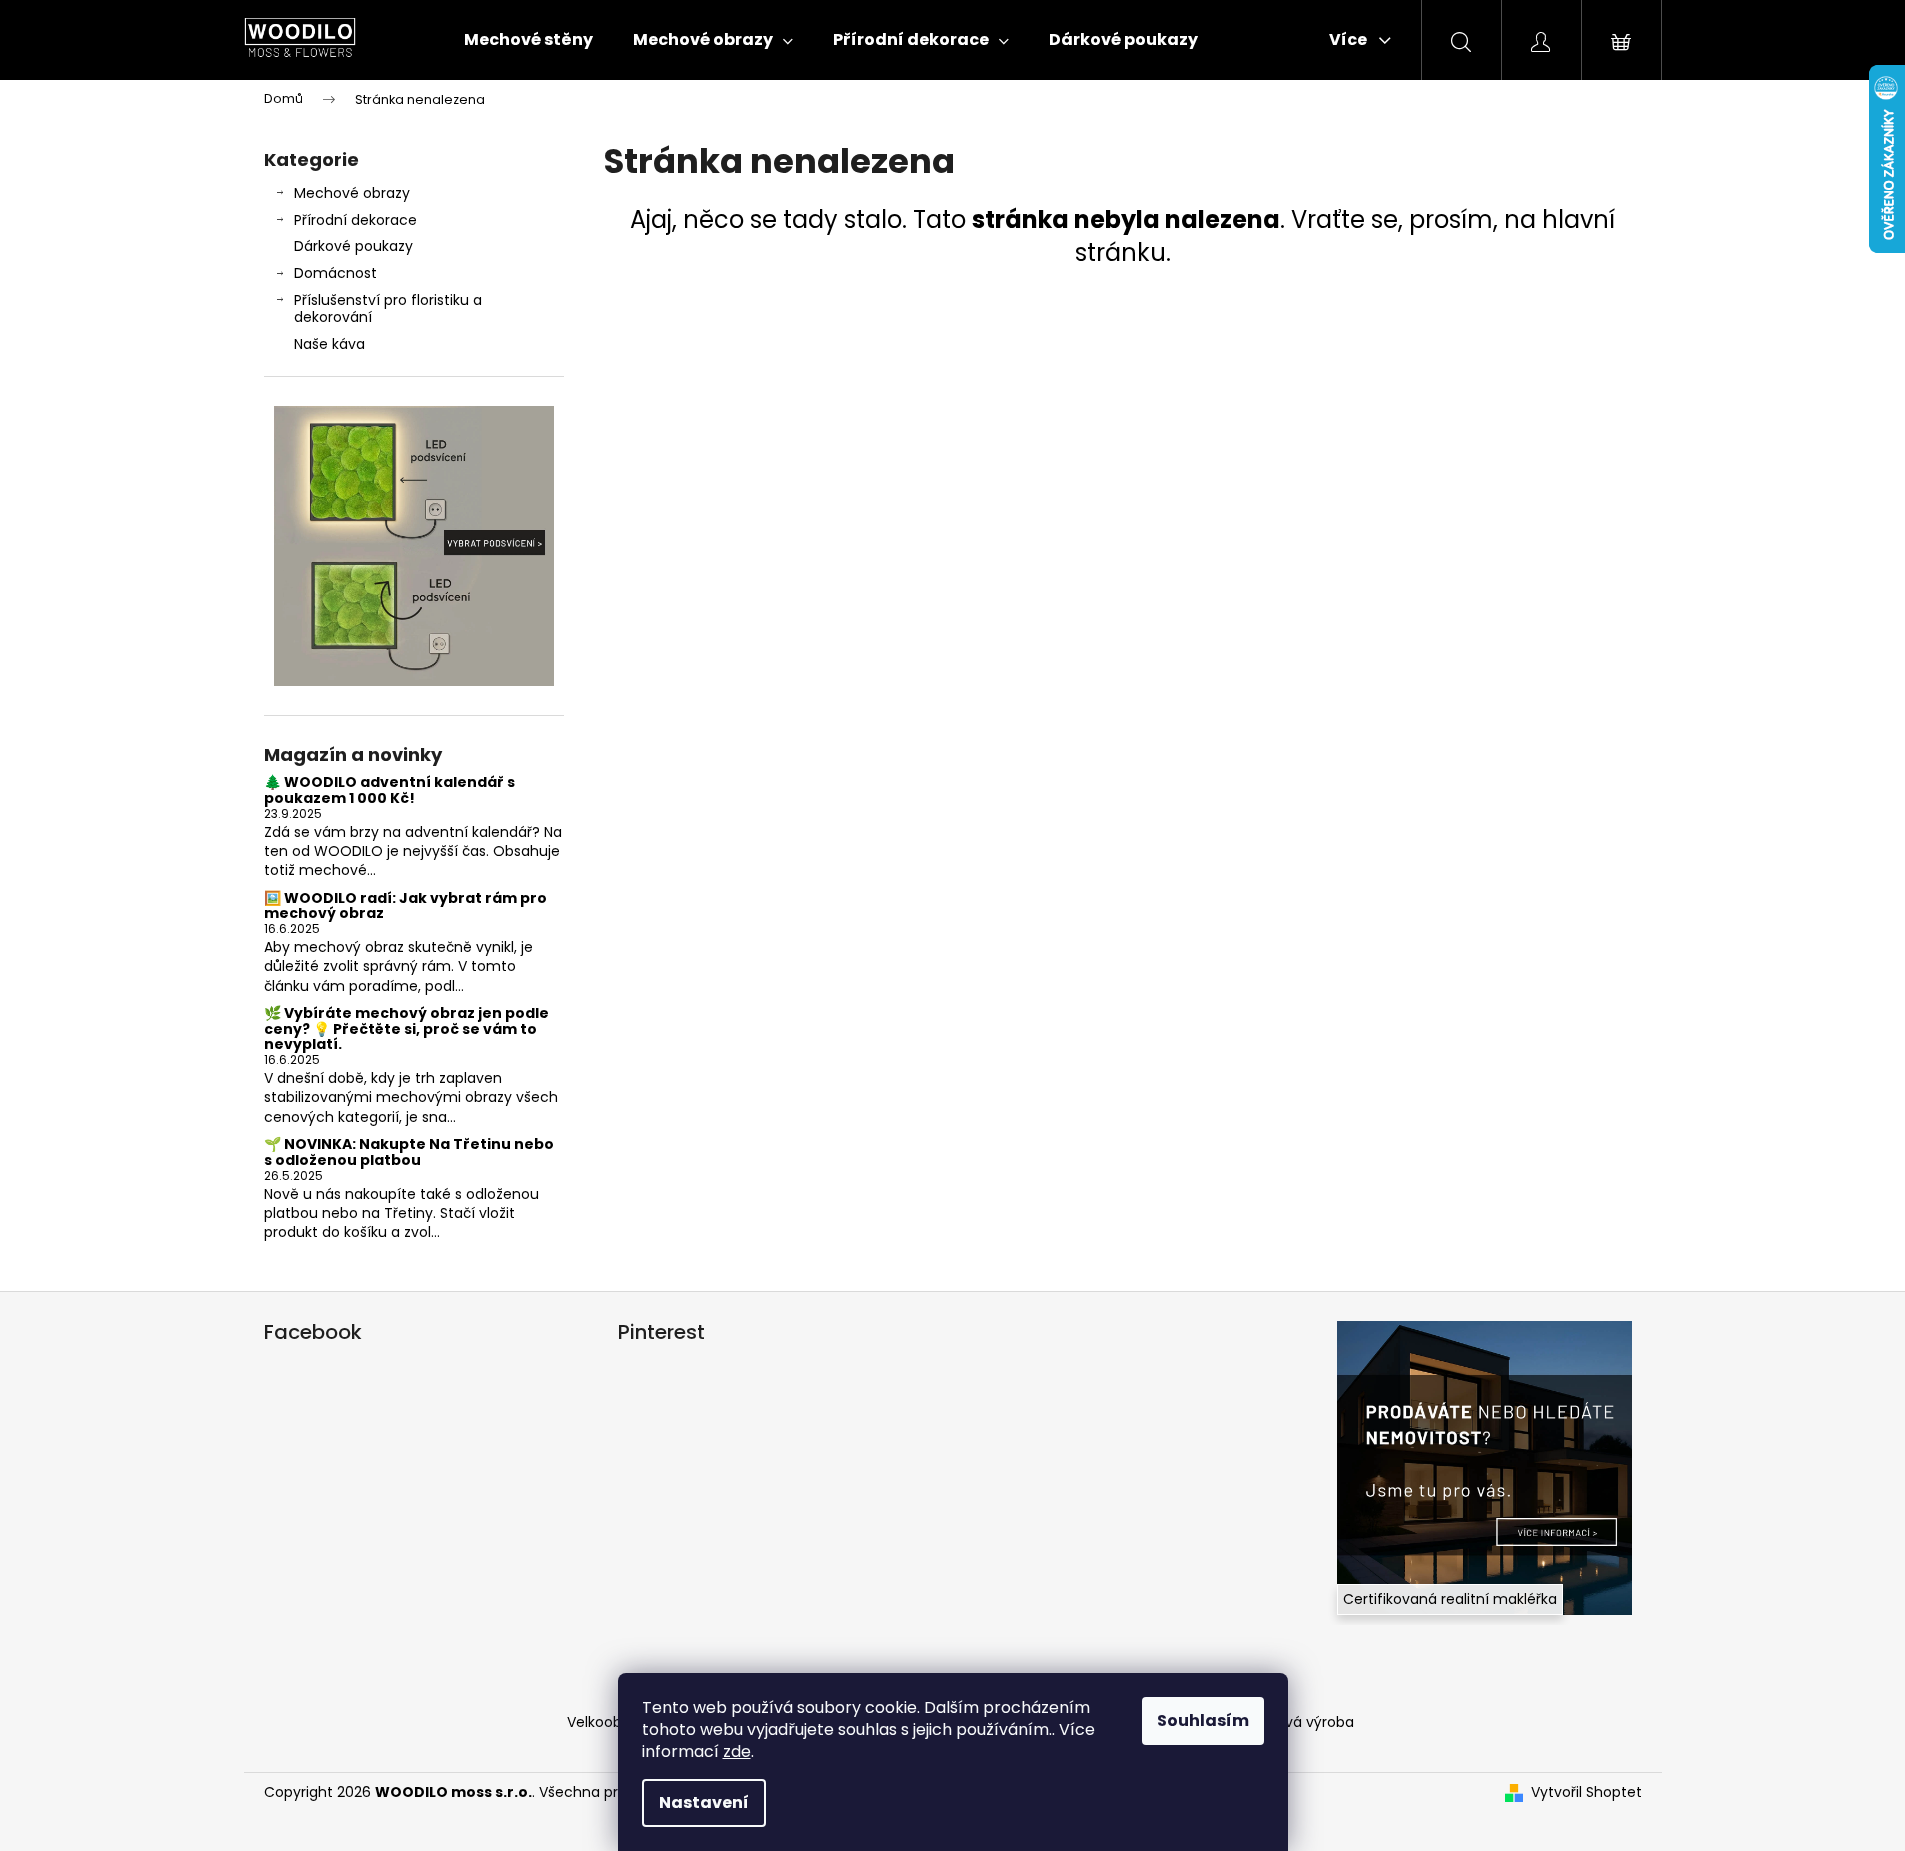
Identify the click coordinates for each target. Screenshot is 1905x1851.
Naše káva (329, 344)
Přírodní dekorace (355, 220)
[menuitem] (528, 40)
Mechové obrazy (352, 193)
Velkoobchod (612, 1722)
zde (737, 1751)
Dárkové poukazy (353, 246)
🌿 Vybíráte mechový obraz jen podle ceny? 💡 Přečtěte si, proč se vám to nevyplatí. (406, 1029)
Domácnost (335, 273)
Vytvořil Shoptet (1586, 1792)
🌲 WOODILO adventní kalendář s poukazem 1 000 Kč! (389, 790)
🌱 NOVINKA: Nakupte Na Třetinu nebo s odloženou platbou (409, 1152)
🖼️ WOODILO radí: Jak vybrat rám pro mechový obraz (405, 906)
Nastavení (704, 1802)
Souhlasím (1203, 1720)
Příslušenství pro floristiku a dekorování (388, 308)
